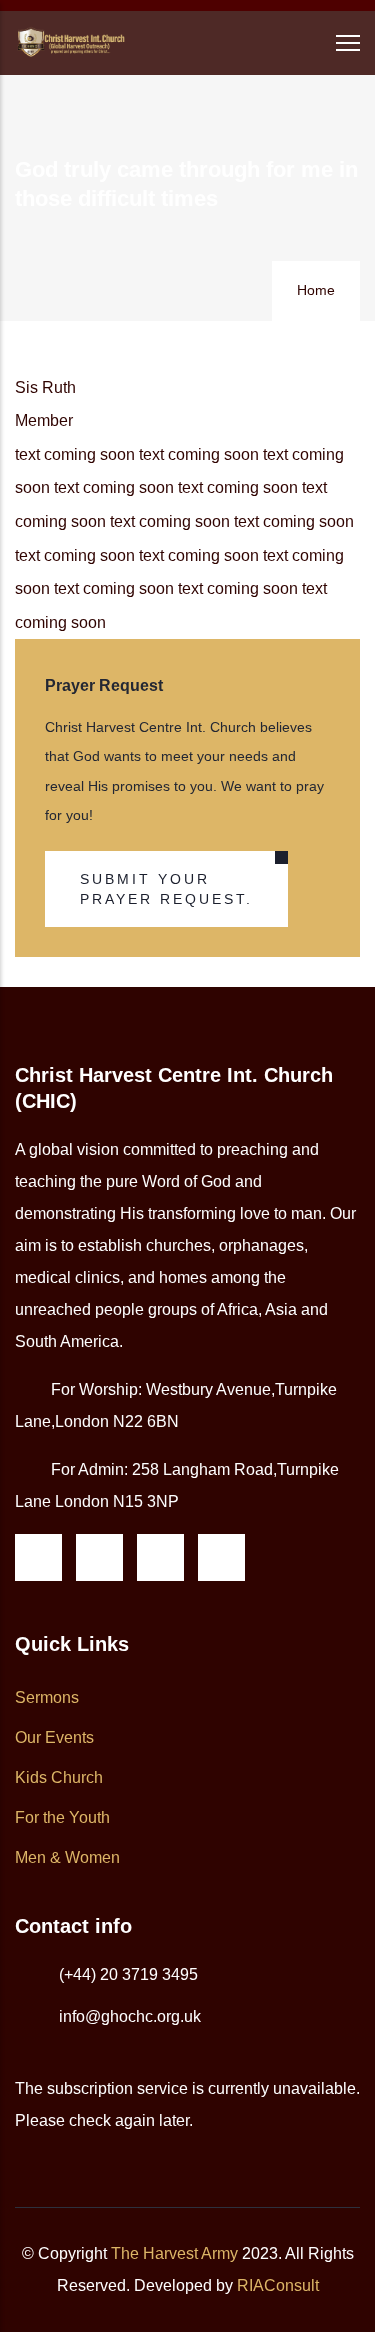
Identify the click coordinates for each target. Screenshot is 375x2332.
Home (316, 290)
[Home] (70, 43)
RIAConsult (278, 2285)
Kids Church (59, 1777)
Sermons (47, 1697)
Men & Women (67, 1857)
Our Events (54, 1737)
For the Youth (62, 1817)
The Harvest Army (174, 2253)
